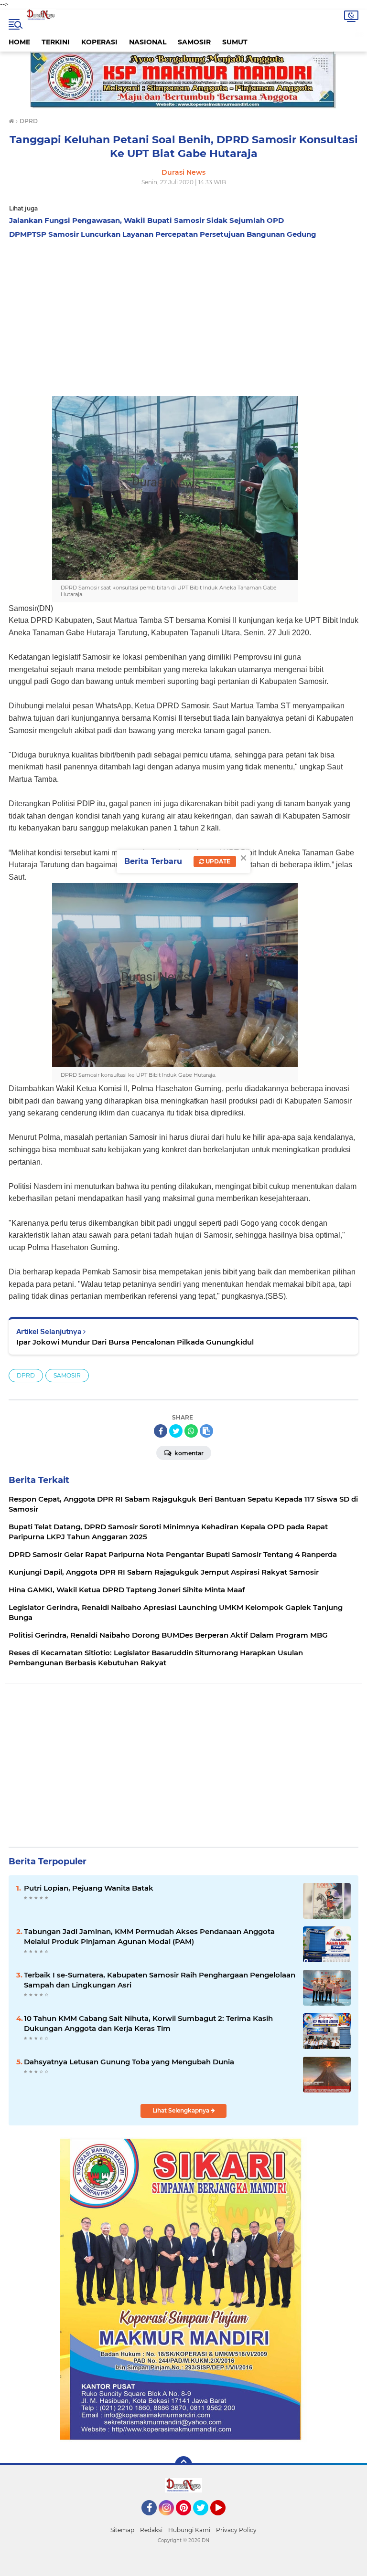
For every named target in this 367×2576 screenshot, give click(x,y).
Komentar (188, 1453)
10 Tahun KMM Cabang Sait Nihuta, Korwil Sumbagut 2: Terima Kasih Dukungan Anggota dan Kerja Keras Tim (148, 2023)
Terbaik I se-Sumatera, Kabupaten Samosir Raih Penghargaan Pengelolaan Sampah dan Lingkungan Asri (160, 1980)
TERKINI (56, 42)
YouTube (224, 2520)
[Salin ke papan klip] (206, 1431)
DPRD (26, 1375)
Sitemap (122, 2530)
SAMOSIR (194, 42)
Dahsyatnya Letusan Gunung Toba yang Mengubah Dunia (129, 2062)
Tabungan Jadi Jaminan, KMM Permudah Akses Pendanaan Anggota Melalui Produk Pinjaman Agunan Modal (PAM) (149, 1936)
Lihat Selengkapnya (182, 2110)
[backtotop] (183, 2465)
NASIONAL (148, 42)
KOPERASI (99, 42)
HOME (19, 42)
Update (217, 861)
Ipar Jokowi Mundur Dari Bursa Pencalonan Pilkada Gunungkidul (135, 1342)
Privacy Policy (236, 2530)
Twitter (205, 2520)
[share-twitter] (176, 1431)
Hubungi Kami (189, 2530)
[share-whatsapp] (191, 1431)
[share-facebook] (161, 1431)
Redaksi (151, 2530)
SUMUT (235, 42)
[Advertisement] (183, 315)
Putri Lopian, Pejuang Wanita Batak (89, 1888)
